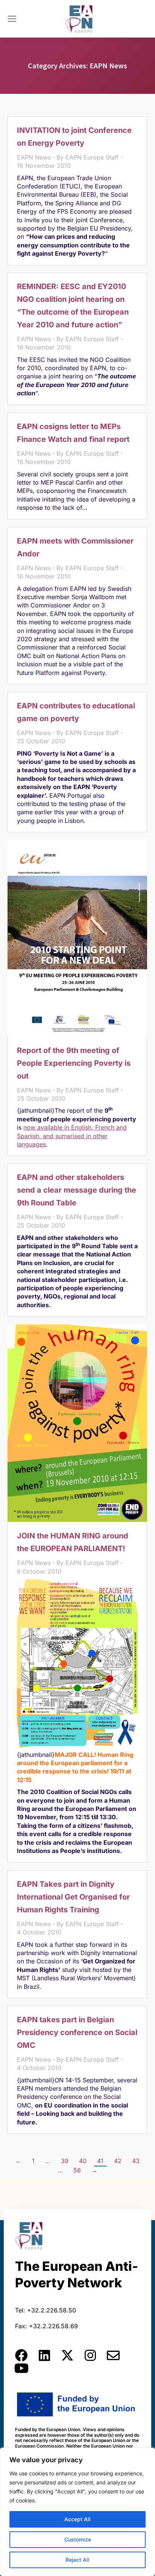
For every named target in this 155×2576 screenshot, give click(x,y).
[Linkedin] (44, 2355)
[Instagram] (90, 2355)
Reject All (77, 2560)
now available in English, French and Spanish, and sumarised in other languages (72, 1136)
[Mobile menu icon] (12, 19)
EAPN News (34, 157)
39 (65, 2161)
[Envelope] (113, 2355)
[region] (77, 2512)
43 (136, 2161)
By (88, 157)
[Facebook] (21, 2355)
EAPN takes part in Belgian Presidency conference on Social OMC (77, 2032)
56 (77, 2170)
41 (100, 2161)
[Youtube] (21, 2368)
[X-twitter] (67, 2355)
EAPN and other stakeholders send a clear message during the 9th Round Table (77, 1190)
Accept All (77, 2519)
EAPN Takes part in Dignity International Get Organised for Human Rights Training (73, 1897)
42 (118, 2161)
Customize (78, 2539)
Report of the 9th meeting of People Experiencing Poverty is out (74, 1063)
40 (83, 2161)
